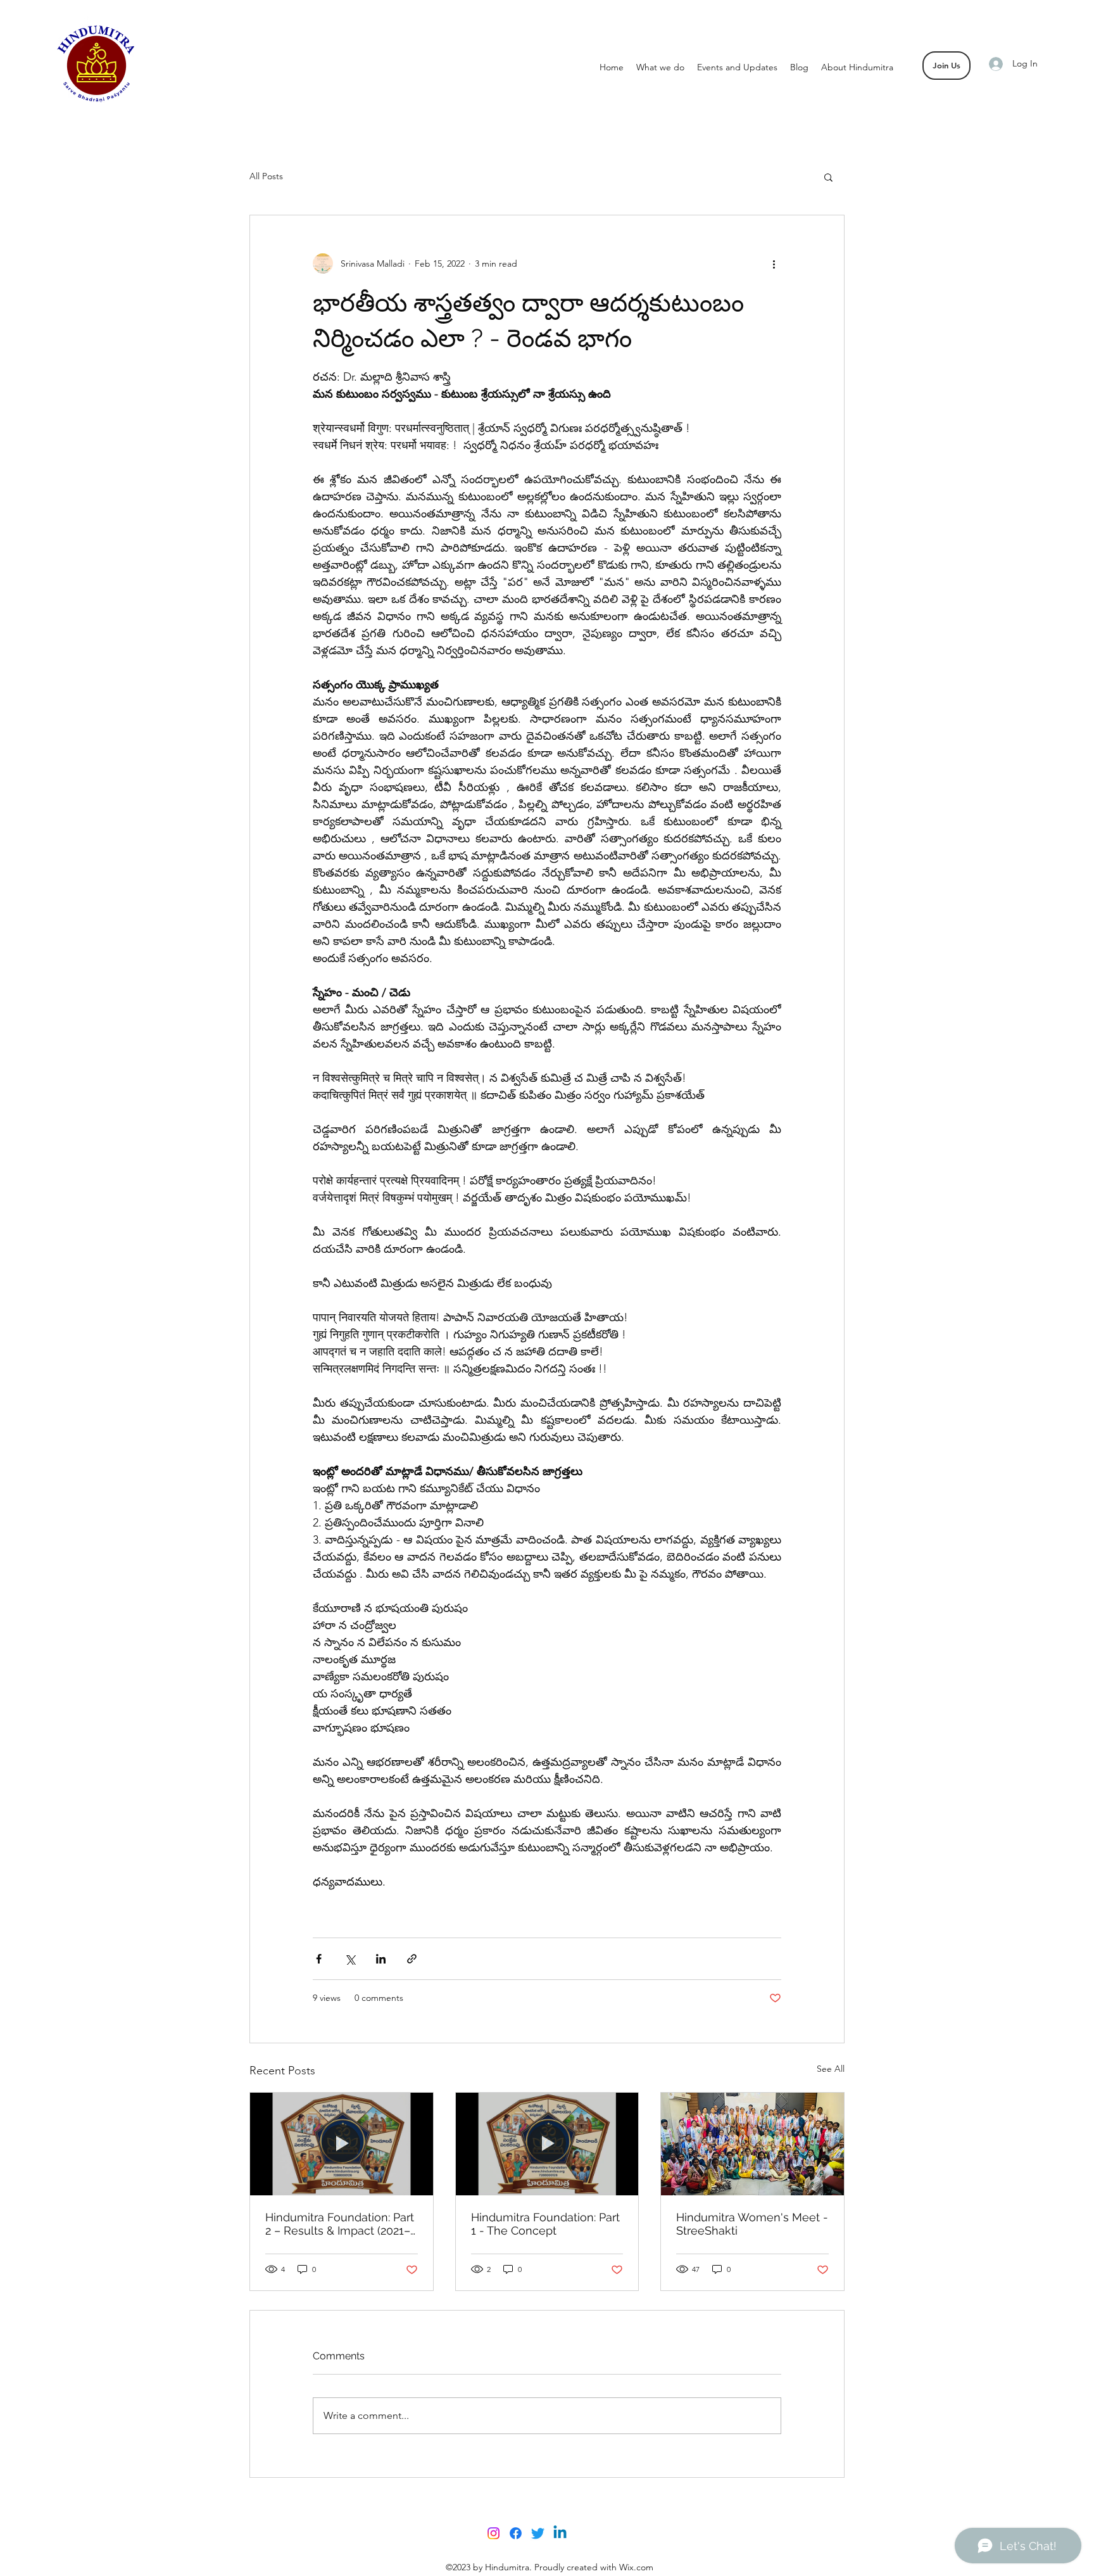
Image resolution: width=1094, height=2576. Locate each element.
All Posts (266, 176)
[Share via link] (412, 1959)
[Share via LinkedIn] (381, 1959)
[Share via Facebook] (319, 1959)
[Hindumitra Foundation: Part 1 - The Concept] (547, 2144)
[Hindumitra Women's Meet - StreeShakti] (752, 2144)
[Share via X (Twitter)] (350, 1959)
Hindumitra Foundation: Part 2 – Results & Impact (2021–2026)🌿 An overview (340, 2224)
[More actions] (774, 263)
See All (831, 2069)
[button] (828, 177)
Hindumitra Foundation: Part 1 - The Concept (545, 2224)
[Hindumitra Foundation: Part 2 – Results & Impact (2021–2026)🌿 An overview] (342, 2144)
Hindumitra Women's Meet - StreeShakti (752, 2224)
